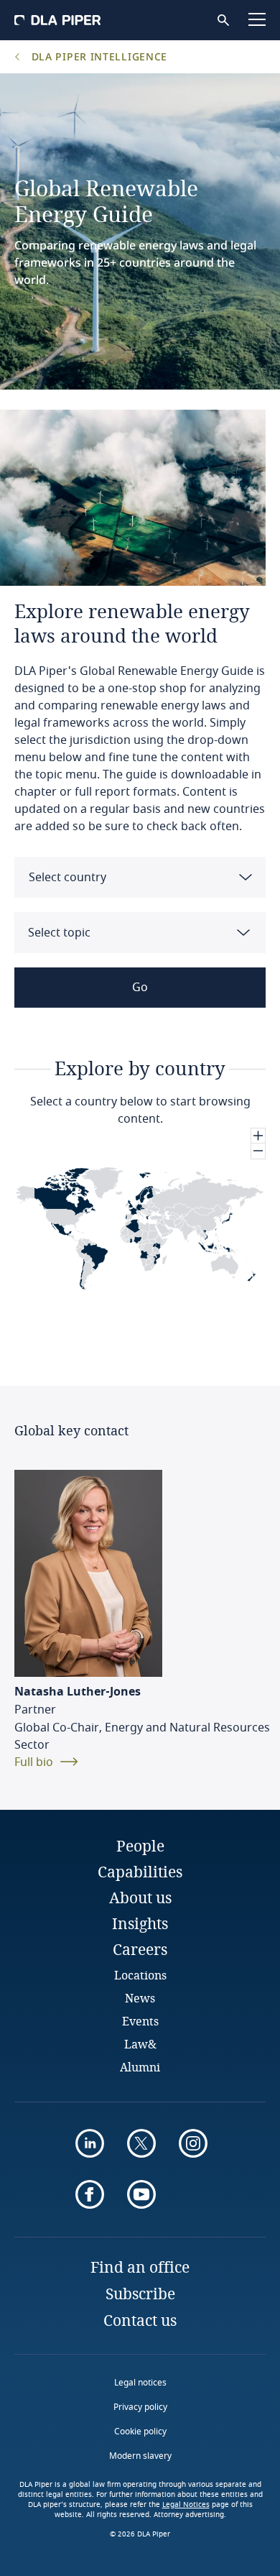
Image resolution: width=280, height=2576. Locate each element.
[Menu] (257, 19)
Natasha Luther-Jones (78, 1692)
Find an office (140, 2267)
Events (140, 2021)
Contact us (140, 2320)
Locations (140, 1975)
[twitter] (141, 2143)
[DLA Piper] (57, 20)
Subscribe (140, 2294)
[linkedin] (90, 2143)
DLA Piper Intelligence (98, 56)
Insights (140, 1923)
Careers (140, 1949)
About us (140, 1897)
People (140, 1846)
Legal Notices (186, 2505)
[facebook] (90, 2194)
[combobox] (140, 877)
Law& (140, 2044)
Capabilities (140, 1872)
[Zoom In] (258, 1136)
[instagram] (193, 2143)
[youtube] (141, 2194)
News (140, 1998)
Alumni (140, 2067)
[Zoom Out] (258, 1151)
